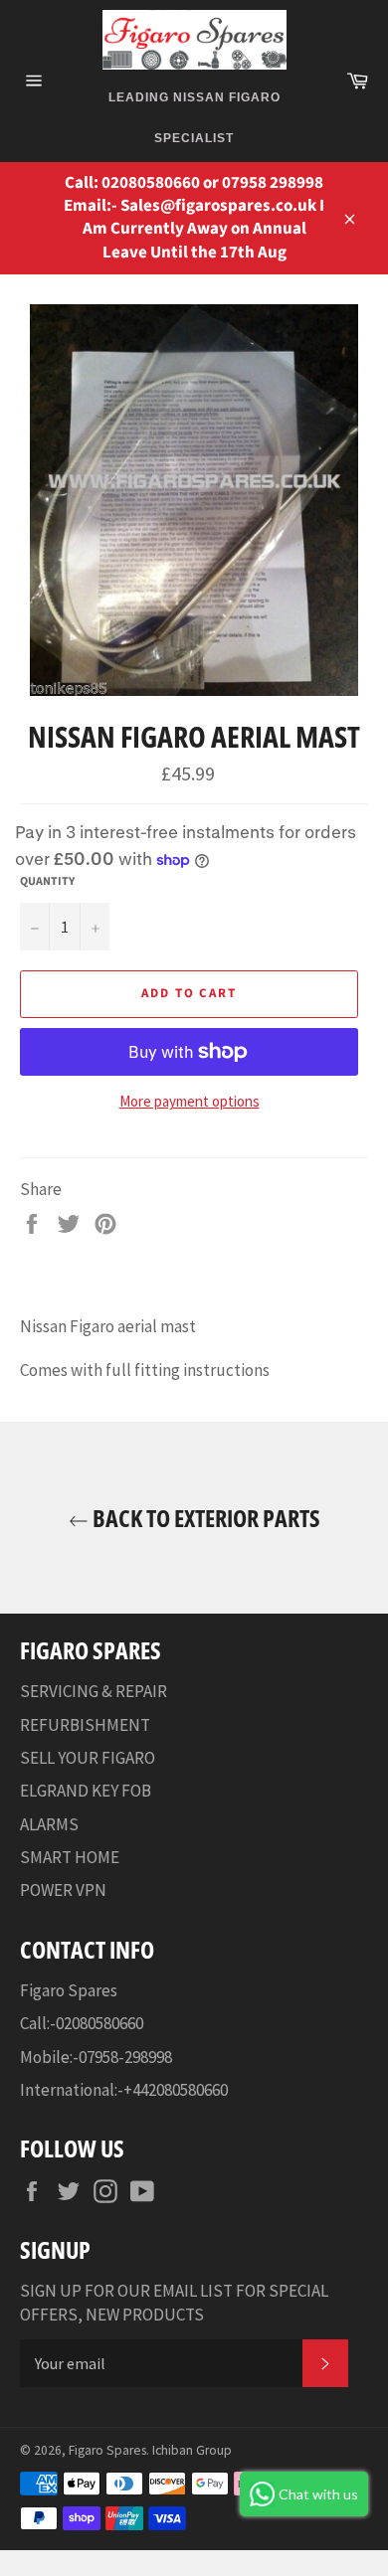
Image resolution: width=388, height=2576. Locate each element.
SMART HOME (70, 1857)
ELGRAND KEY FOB (86, 1791)
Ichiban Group (192, 2450)
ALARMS (49, 1824)
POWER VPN (63, 1890)
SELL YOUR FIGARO (88, 1758)
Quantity (47, 882)
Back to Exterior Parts (204, 1518)
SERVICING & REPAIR (94, 1691)
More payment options (190, 1101)
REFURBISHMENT (85, 1725)
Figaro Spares (107, 2450)
